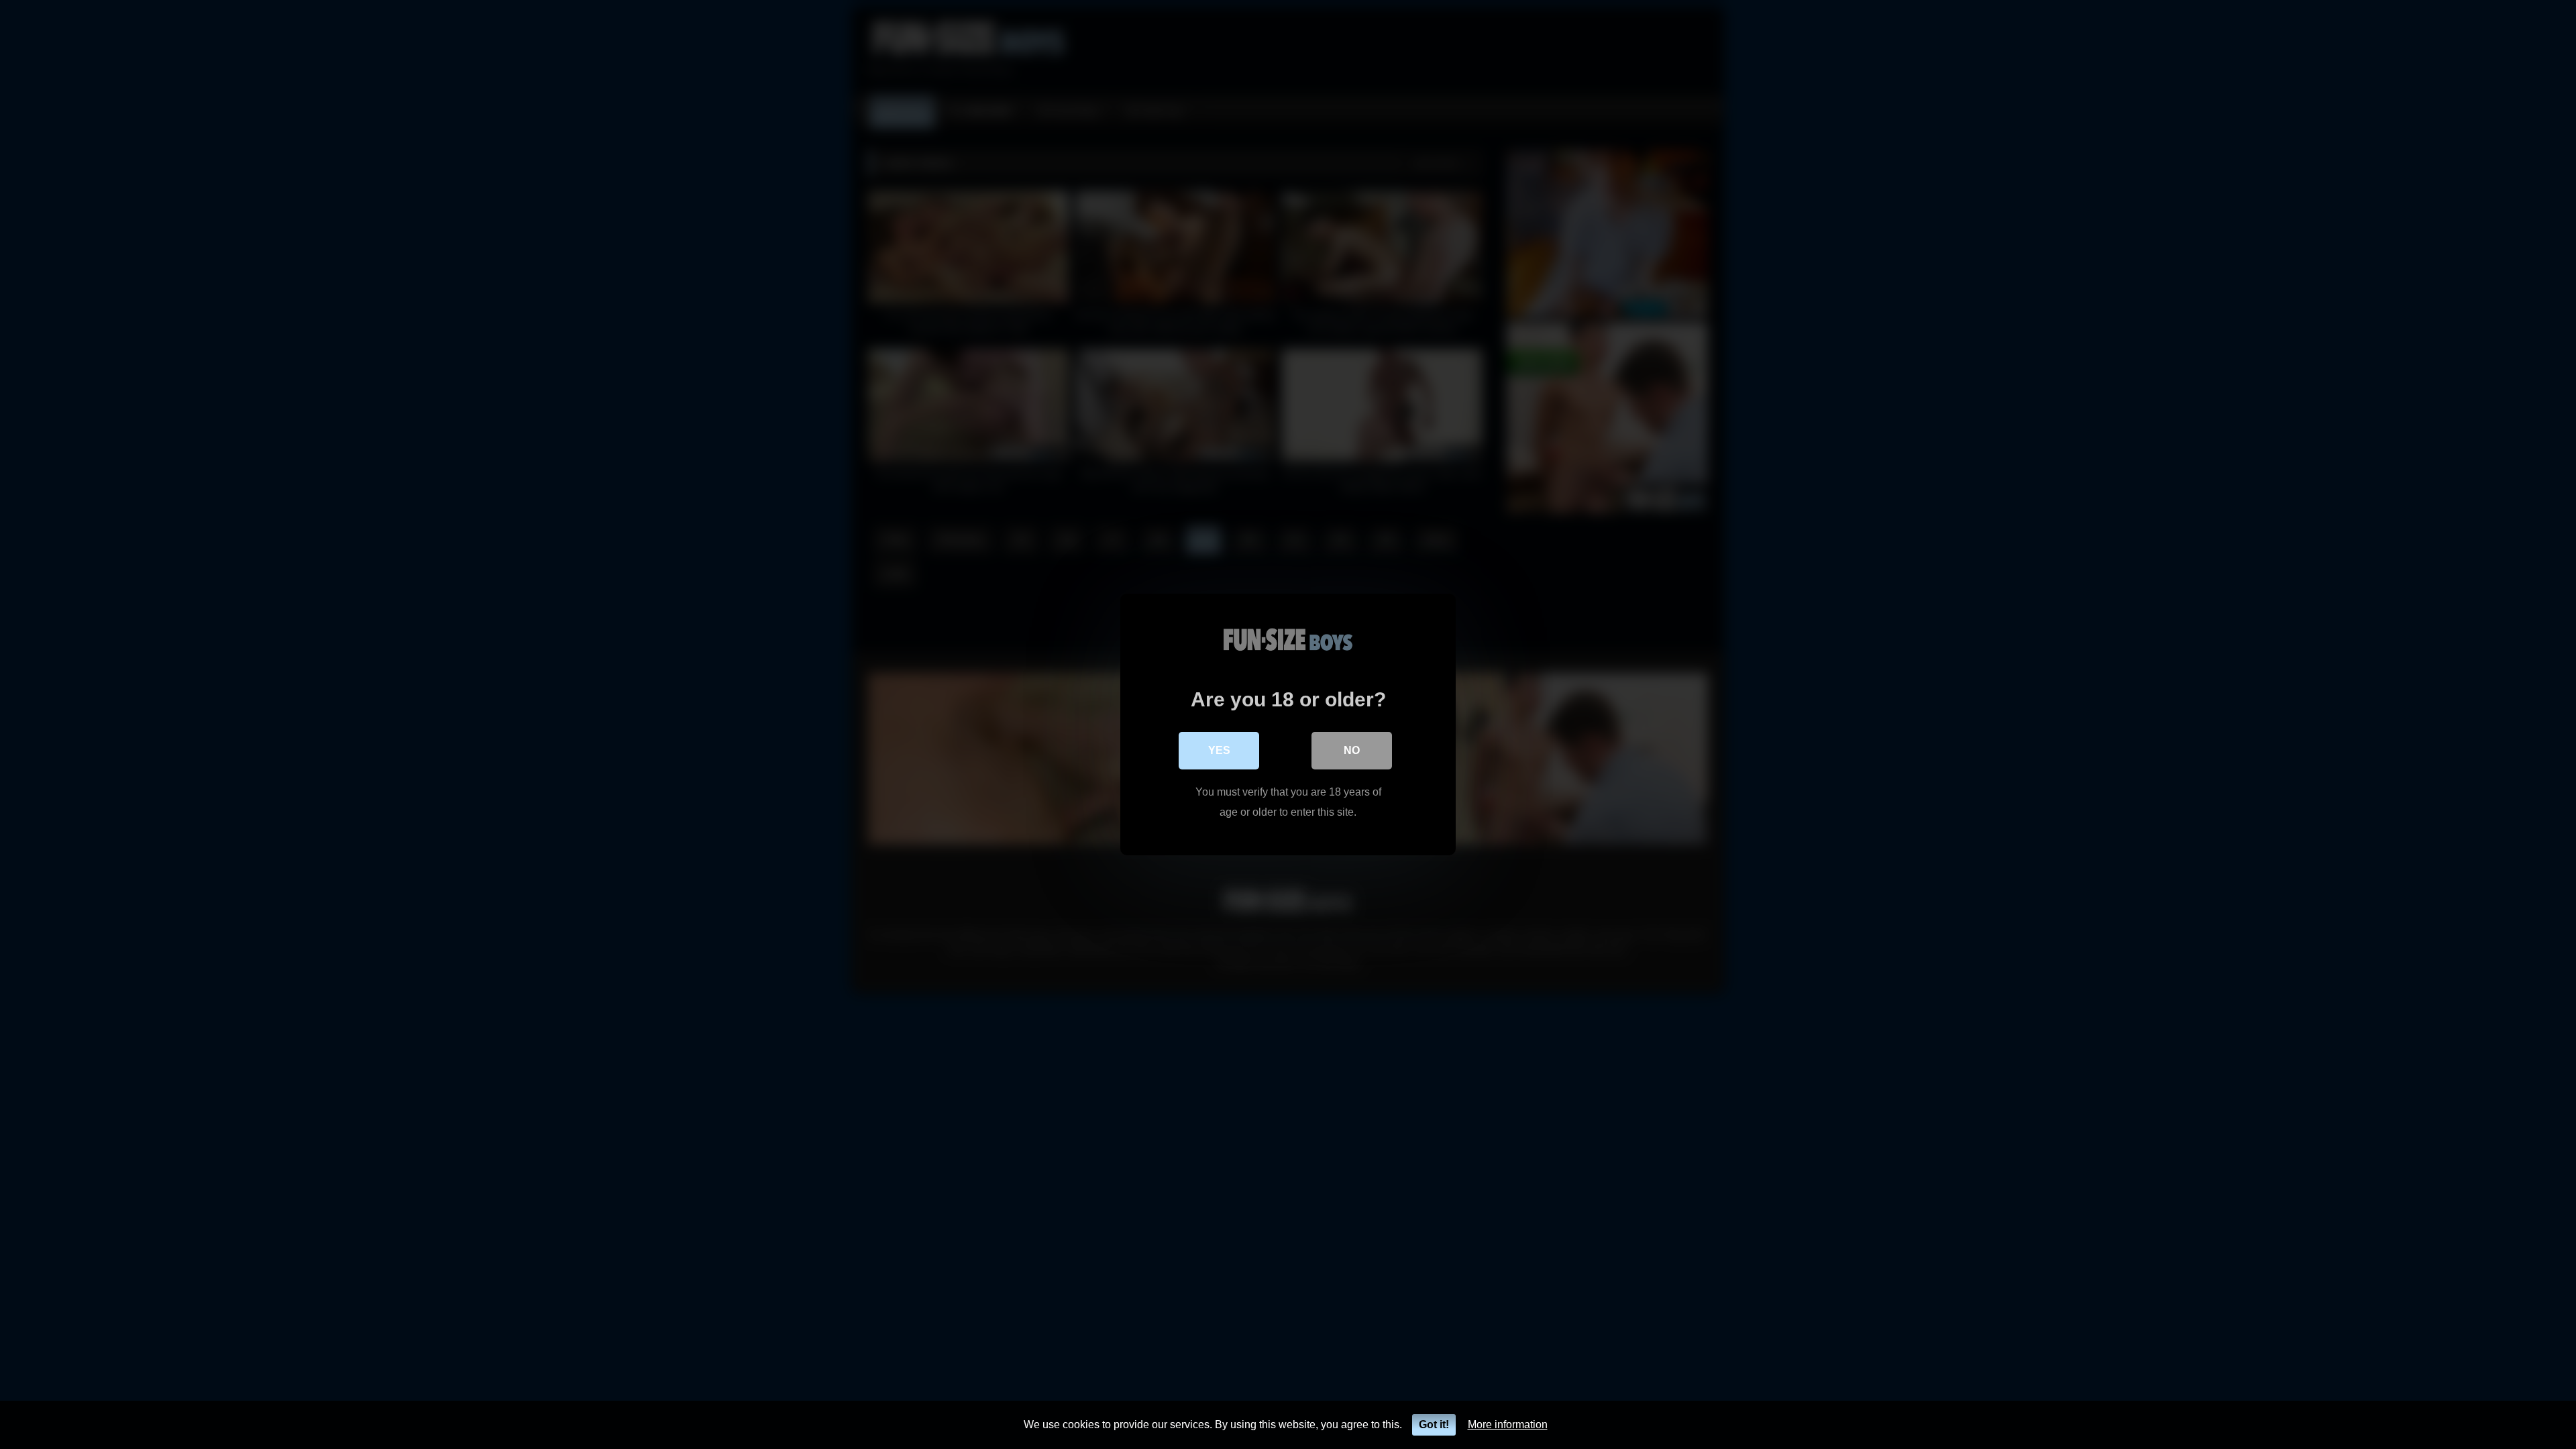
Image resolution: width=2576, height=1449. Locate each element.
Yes (1219, 750)
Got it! (1434, 1425)
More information (1508, 1425)
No (1352, 750)
